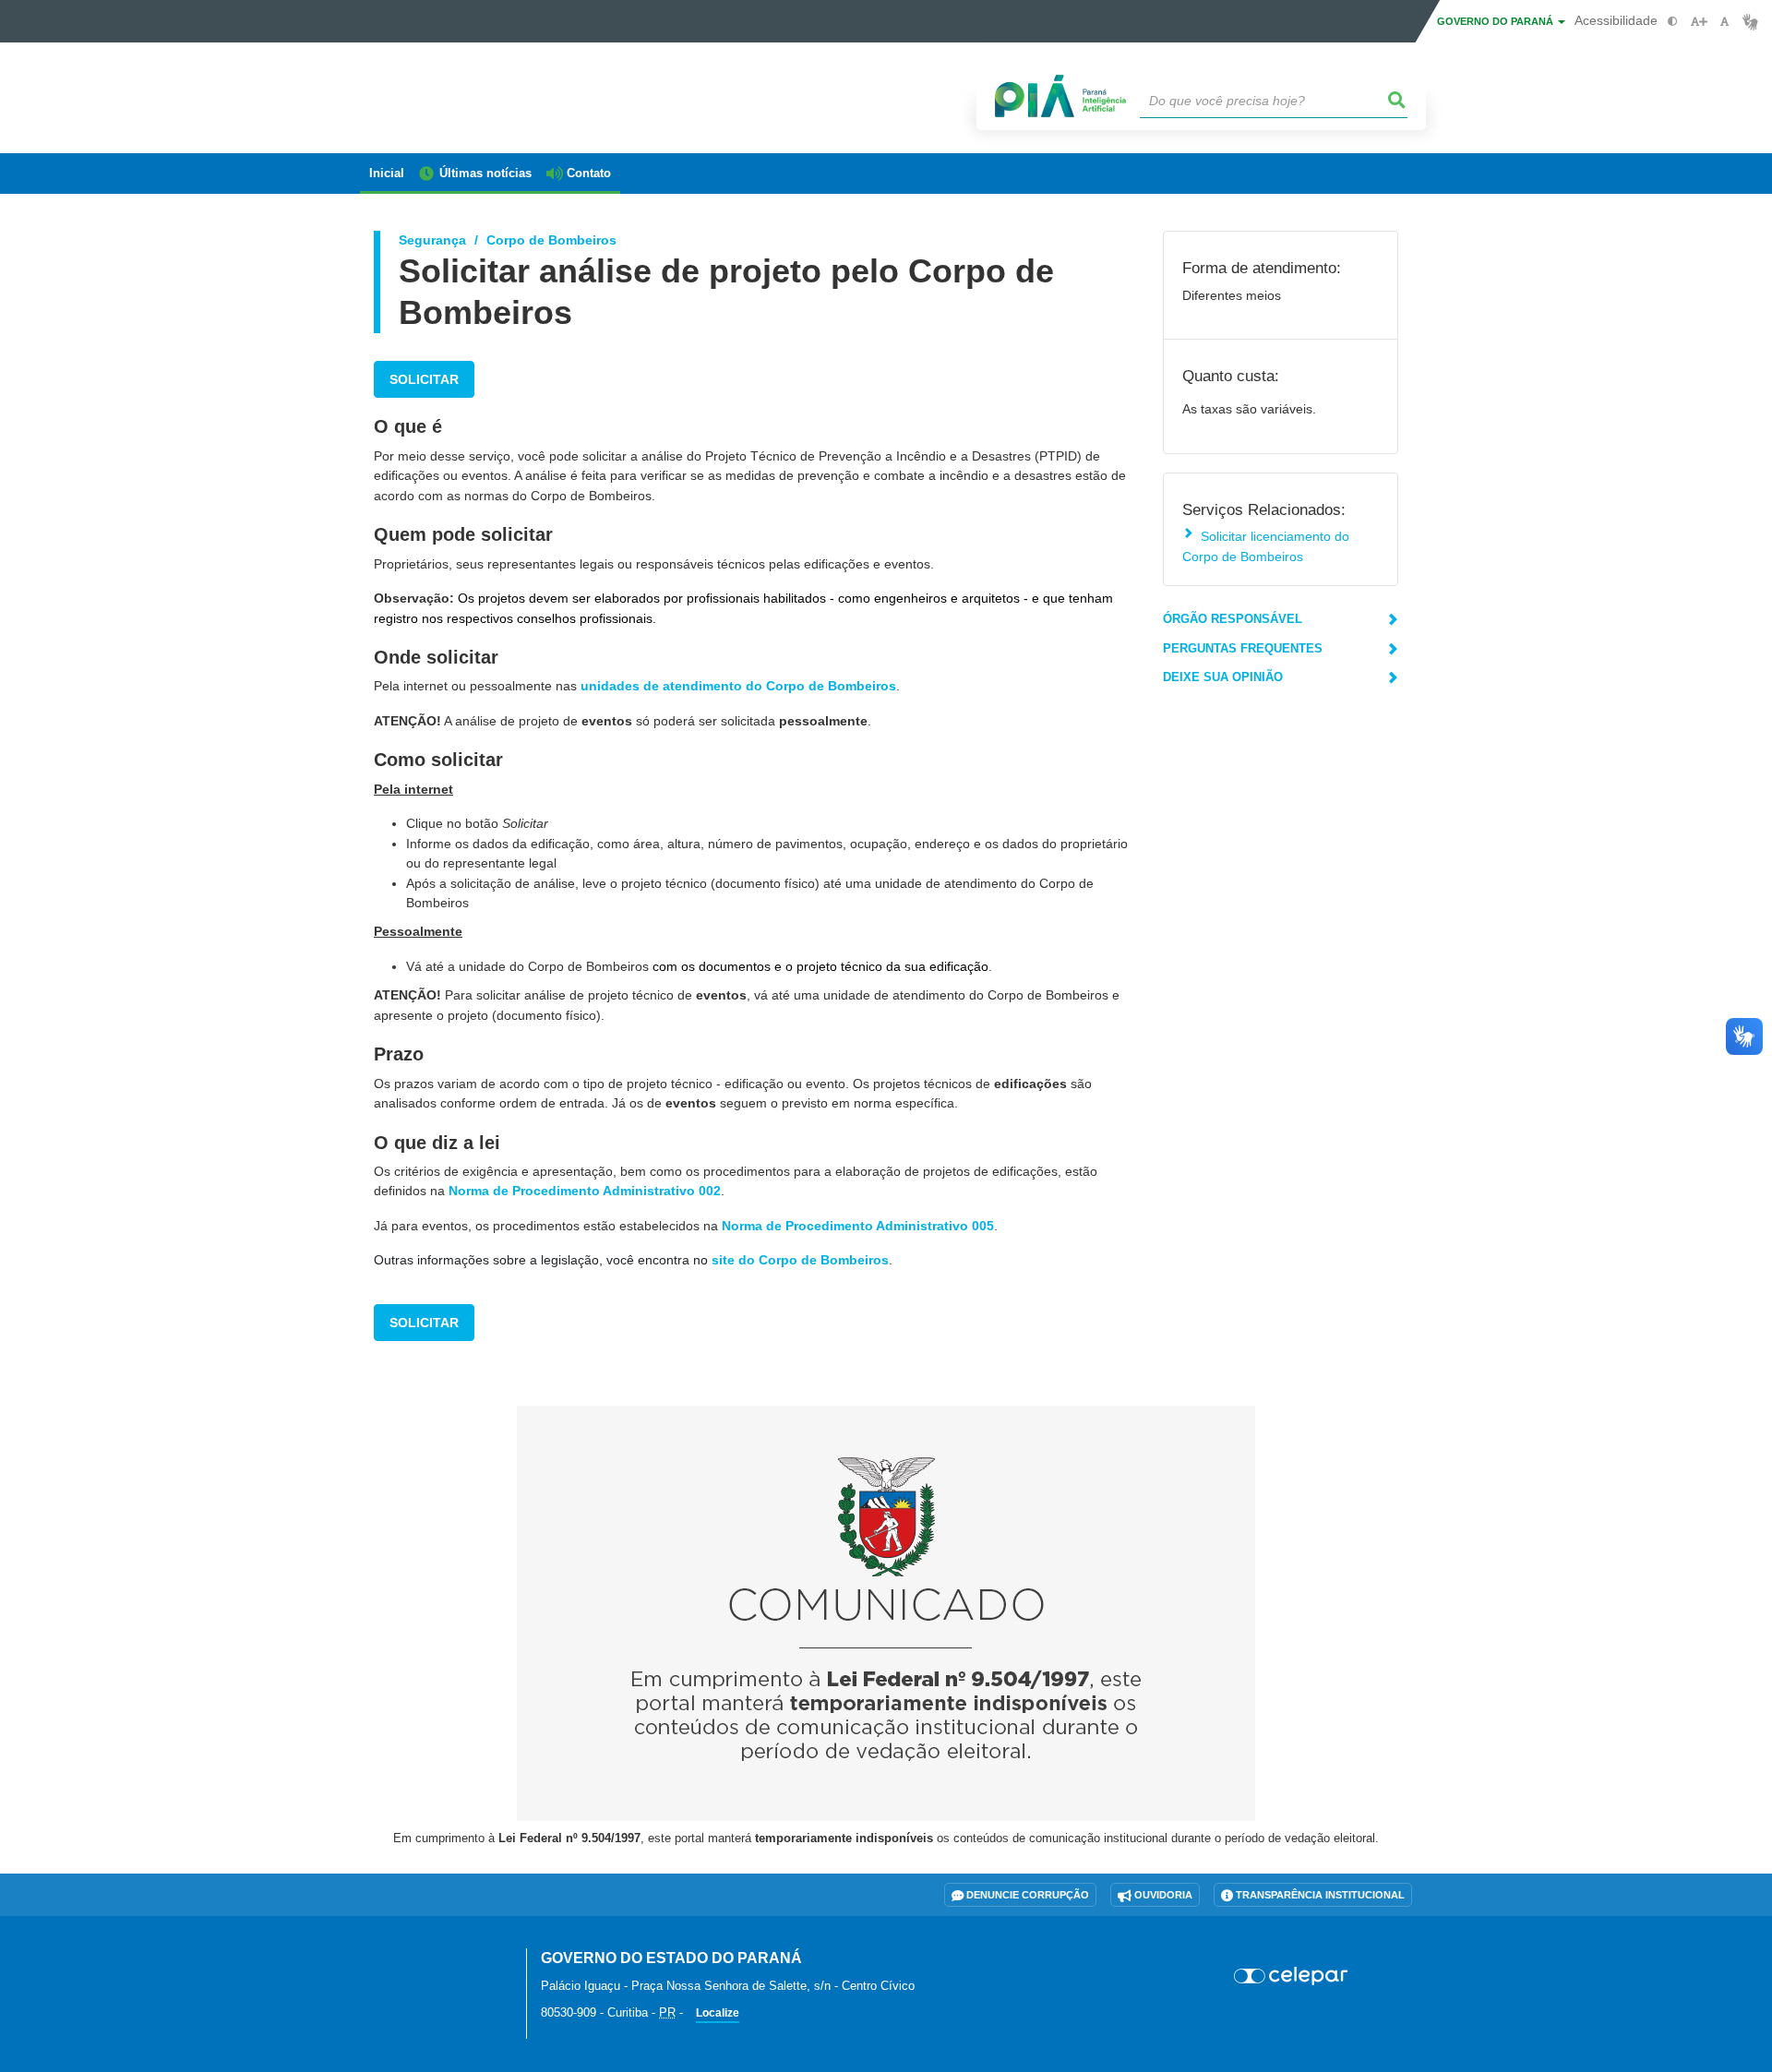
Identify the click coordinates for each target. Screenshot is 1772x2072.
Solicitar (424, 379)
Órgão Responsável (1233, 619)
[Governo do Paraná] (429, 1969)
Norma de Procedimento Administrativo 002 (585, 1191)
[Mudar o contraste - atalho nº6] (1673, 22)
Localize (718, 2013)
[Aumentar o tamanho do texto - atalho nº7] (1699, 22)
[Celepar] (1292, 1976)
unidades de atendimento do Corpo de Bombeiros (738, 686)
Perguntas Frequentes (1243, 648)
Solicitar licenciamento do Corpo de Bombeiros (1266, 546)
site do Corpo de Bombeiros (800, 1260)
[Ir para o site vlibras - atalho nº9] (1750, 22)
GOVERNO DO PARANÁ (1497, 21)
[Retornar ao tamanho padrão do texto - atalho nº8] (1724, 22)
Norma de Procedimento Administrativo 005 (858, 1226)
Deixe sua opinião (1223, 677)
